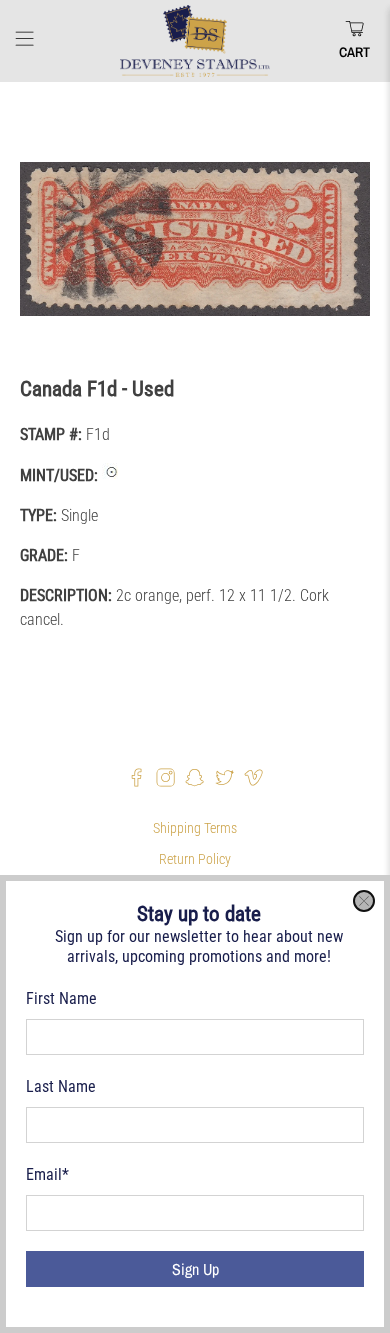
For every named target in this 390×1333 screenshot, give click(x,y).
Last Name (61, 1086)
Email (47, 1174)
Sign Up (195, 1269)
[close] (364, 901)
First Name (61, 998)
